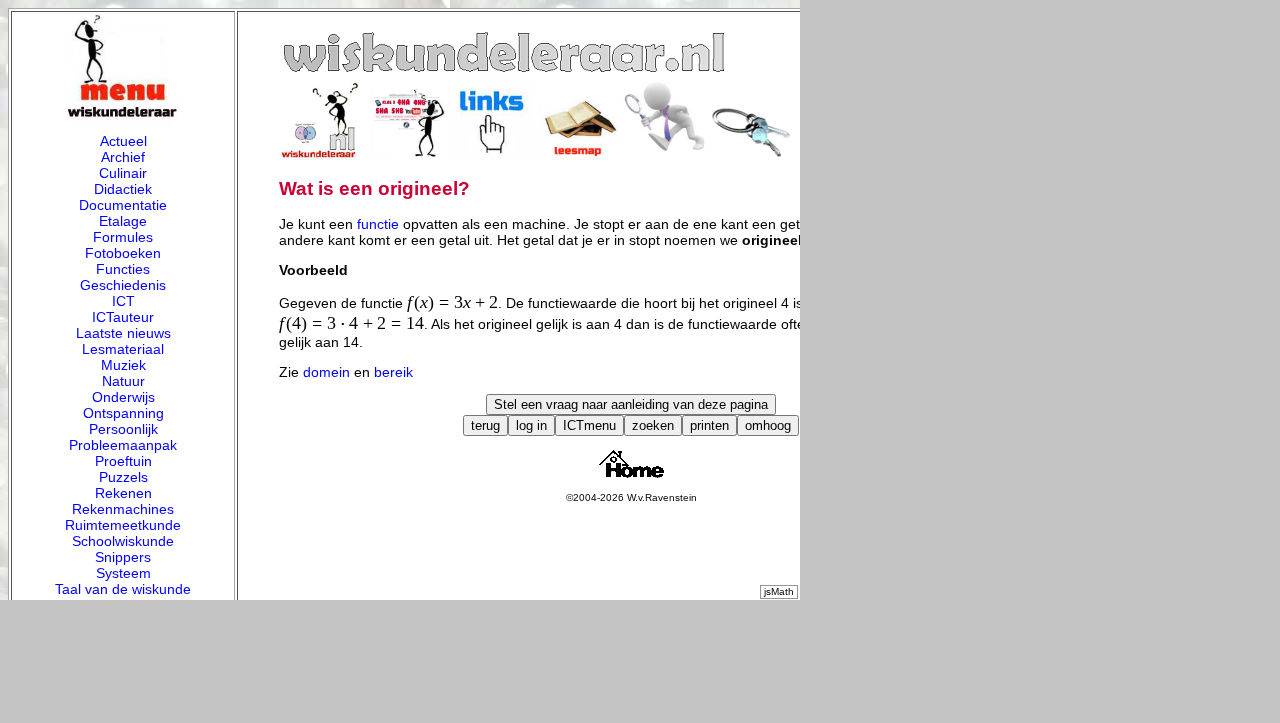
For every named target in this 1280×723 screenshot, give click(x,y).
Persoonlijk (123, 429)
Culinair (123, 173)
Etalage (123, 221)
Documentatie (123, 205)
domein (326, 372)
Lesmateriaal (123, 349)
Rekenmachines (123, 509)
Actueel (123, 141)
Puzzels (123, 477)
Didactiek (123, 189)
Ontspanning (123, 413)
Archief (123, 157)
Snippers (123, 557)
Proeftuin (123, 461)
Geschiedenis (123, 285)
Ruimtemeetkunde (123, 525)
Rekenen (123, 493)
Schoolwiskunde (123, 541)
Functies (123, 269)
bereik (393, 372)
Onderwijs (123, 397)
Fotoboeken (123, 253)
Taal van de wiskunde (123, 589)
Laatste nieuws (123, 333)
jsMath (779, 591)
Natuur (123, 381)
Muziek (123, 365)
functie (378, 224)
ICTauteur (123, 317)
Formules (123, 237)
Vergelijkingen (123, 605)
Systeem (123, 573)
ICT (123, 301)
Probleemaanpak (123, 445)
